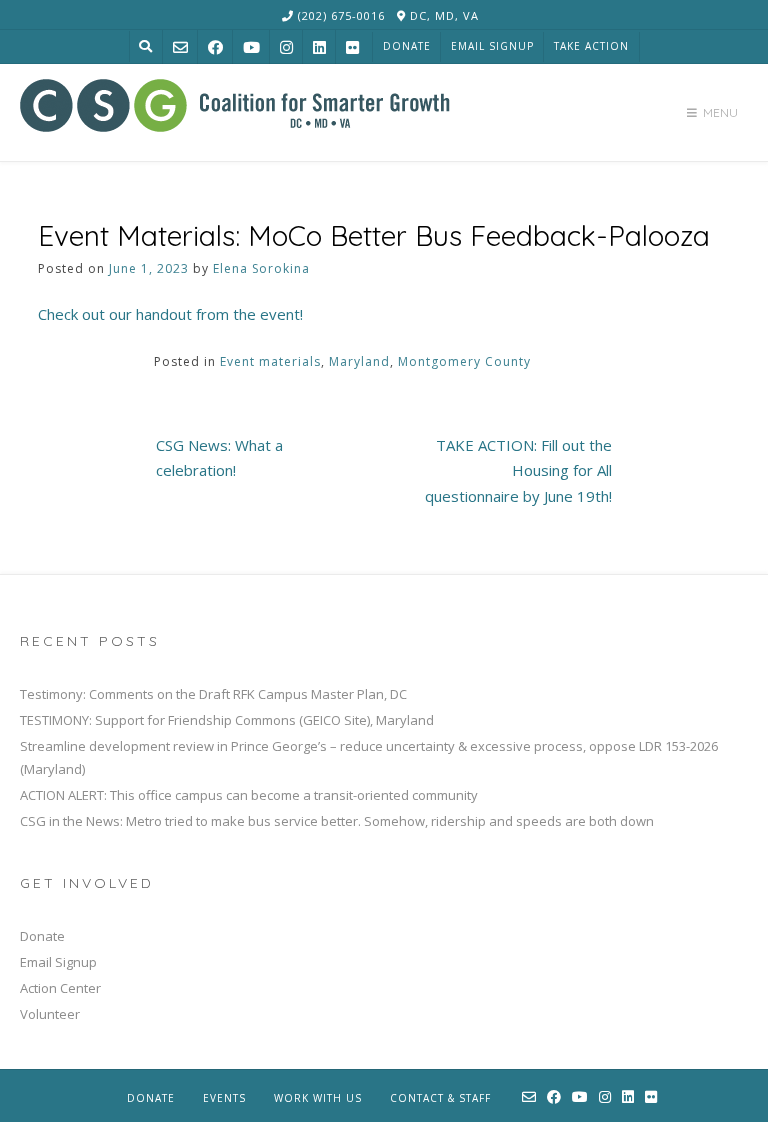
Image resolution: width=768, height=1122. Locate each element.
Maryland (359, 361)
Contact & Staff (440, 1098)
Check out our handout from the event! (170, 314)
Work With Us (318, 1098)
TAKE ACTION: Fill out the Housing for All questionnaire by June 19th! (518, 470)
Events (224, 1098)
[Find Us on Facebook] (215, 47)
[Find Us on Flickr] (352, 47)
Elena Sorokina (261, 268)
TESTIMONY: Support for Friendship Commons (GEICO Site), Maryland (227, 720)
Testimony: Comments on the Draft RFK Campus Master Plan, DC (213, 694)
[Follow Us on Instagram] (286, 47)
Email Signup (492, 46)
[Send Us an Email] (180, 47)
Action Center (60, 988)
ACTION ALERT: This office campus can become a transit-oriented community (249, 795)
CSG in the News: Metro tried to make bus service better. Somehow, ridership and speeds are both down (337, 821)
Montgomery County (464, 361)
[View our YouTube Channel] (251, 47)
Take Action (591, 46)
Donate (407, 46)
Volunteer (50, 1014)
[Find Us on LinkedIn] (319, 47)
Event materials (270, 361)
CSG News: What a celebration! (219, 458)
